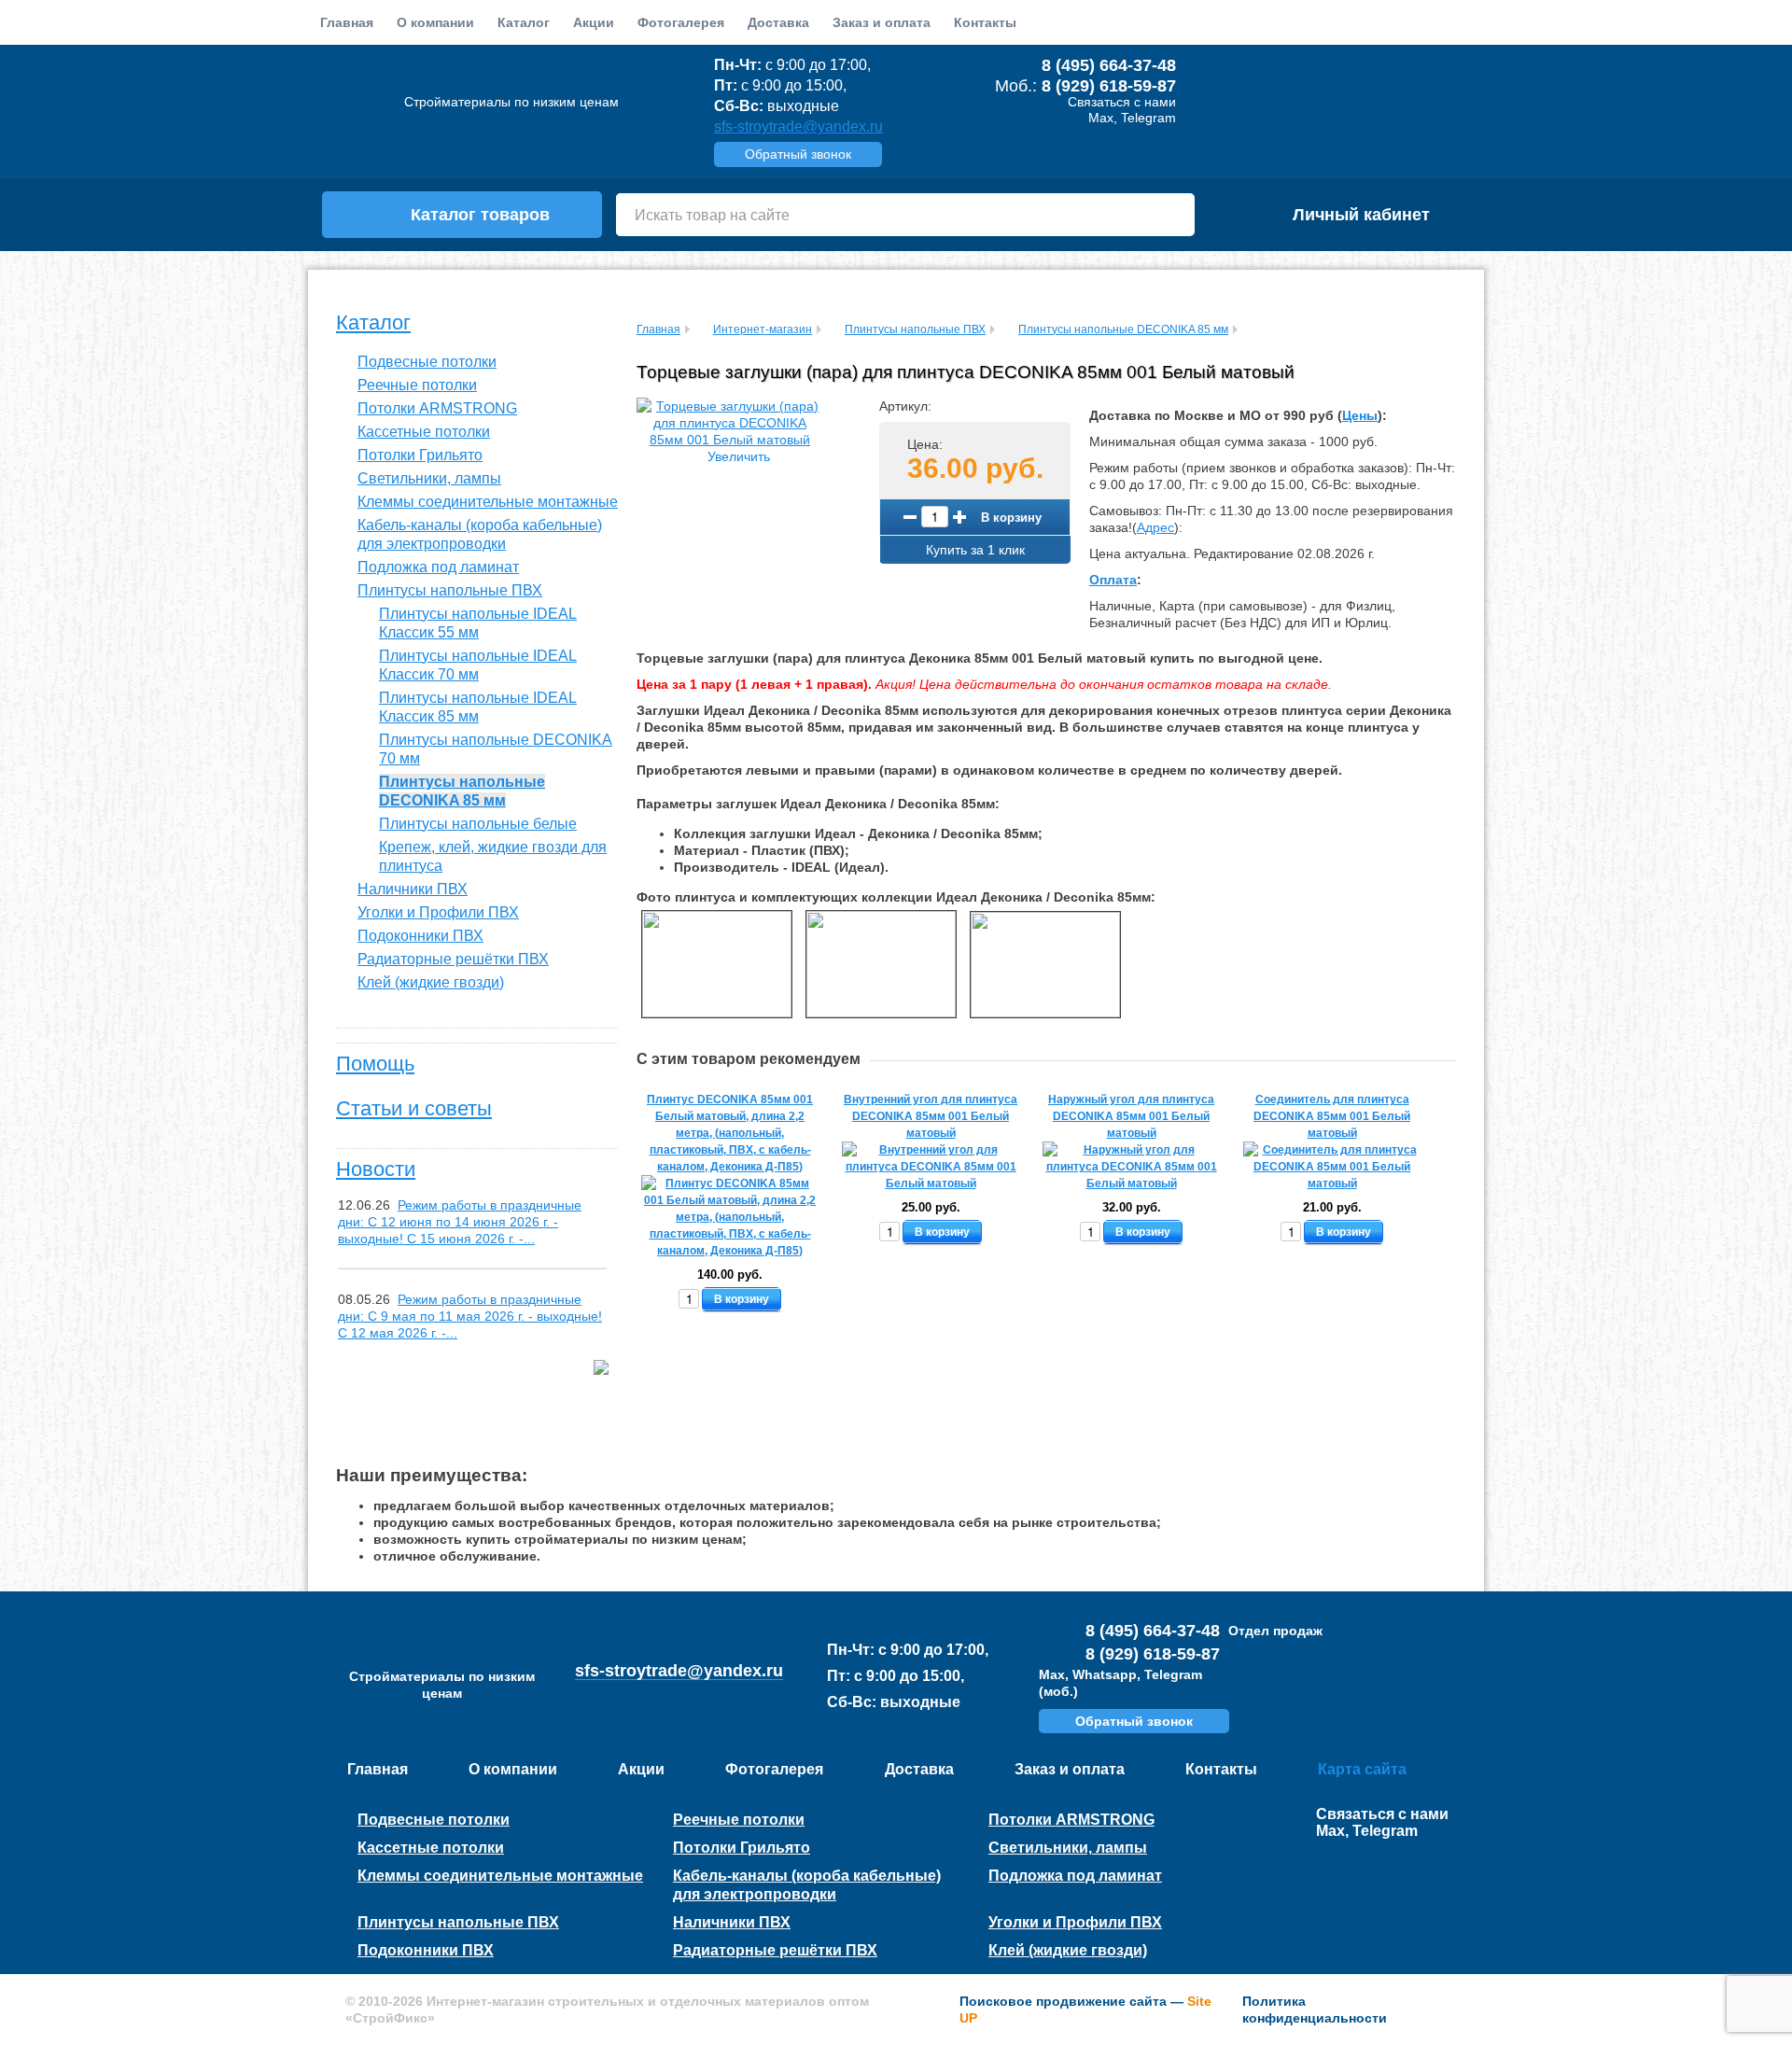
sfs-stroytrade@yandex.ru (798, 126)
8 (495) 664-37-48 (1109, 65)
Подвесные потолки (427, 362)
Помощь (375, 1064)
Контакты (985, 22)
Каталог (373, 322)
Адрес (1155, 527)
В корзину (1011, 517)
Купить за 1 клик (975, 550)
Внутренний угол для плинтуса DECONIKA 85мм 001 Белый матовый (931, 1116)
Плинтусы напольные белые (478, 824)
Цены (1360, 415)
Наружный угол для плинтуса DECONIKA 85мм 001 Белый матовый (1131, 1116)
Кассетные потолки (424, 432)
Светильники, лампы (429, 478)
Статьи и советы (414, 1108)
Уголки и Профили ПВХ (438, 912)
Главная (347, 22)
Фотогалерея (681, 22)
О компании (435, 22)
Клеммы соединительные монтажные (488, 502)
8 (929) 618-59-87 (1109, 86)
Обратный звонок (798, 154)
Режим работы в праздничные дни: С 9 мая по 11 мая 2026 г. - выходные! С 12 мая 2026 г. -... (470, 1316)
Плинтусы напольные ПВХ (450, 590)
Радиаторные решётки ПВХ (453, 959)
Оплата (1113, 580)
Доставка (778, 22)
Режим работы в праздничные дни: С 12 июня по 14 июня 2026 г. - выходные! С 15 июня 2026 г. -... (460, 1222)
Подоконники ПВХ (420, 936)
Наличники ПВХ (413, 889)
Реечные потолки (417, 385)
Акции (594, 22)
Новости (376, 1169)
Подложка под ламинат (438, 567)
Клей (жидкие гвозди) (431, 982)
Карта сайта (1362, 1769)
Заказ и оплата (882, 22)
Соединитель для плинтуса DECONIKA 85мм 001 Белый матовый (1332, 1116)
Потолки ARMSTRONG (437, 408)
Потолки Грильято (420, 455)
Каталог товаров (480, 215)
